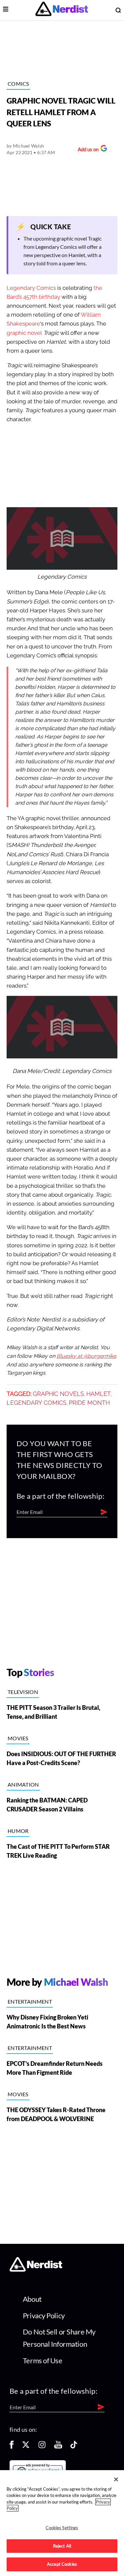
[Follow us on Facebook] (12, 2447)
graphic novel (24, 333)
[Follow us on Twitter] (26, 2447)
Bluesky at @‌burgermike (86, 1356)
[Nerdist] (62, 10)
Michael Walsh (29, 146)
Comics (18, 84)
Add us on (86, 150)
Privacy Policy (44, 2315)
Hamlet (99, 1394)
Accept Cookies (62, 2564)
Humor (18, 1831)
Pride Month (89, 1403)
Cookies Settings (62, 2528)
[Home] (36, 2269)
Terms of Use (43, 2360)
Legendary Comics (31, 288)
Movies (18, 1738)
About (32, 2299)
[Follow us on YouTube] (58, 2447)
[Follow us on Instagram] (42, 2447)
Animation (23, 1784)
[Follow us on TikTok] (74, 2447)
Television (23, 1692)
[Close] (116, 2479)
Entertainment (30, 2001)
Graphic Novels (58, 1394)
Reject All (62, 2546)
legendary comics (37, 1403)
